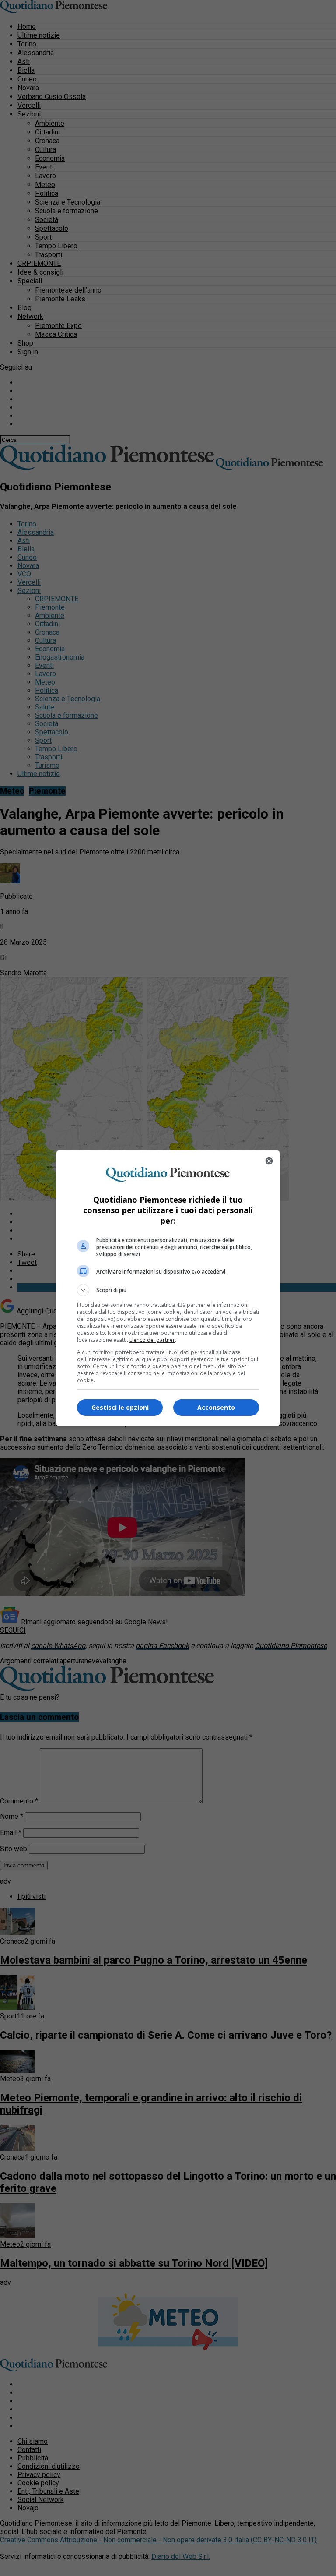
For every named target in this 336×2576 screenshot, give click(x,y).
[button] (168, 1290)
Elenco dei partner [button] (152, 1340)
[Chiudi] (269, 1161)
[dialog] (168, 1288)
